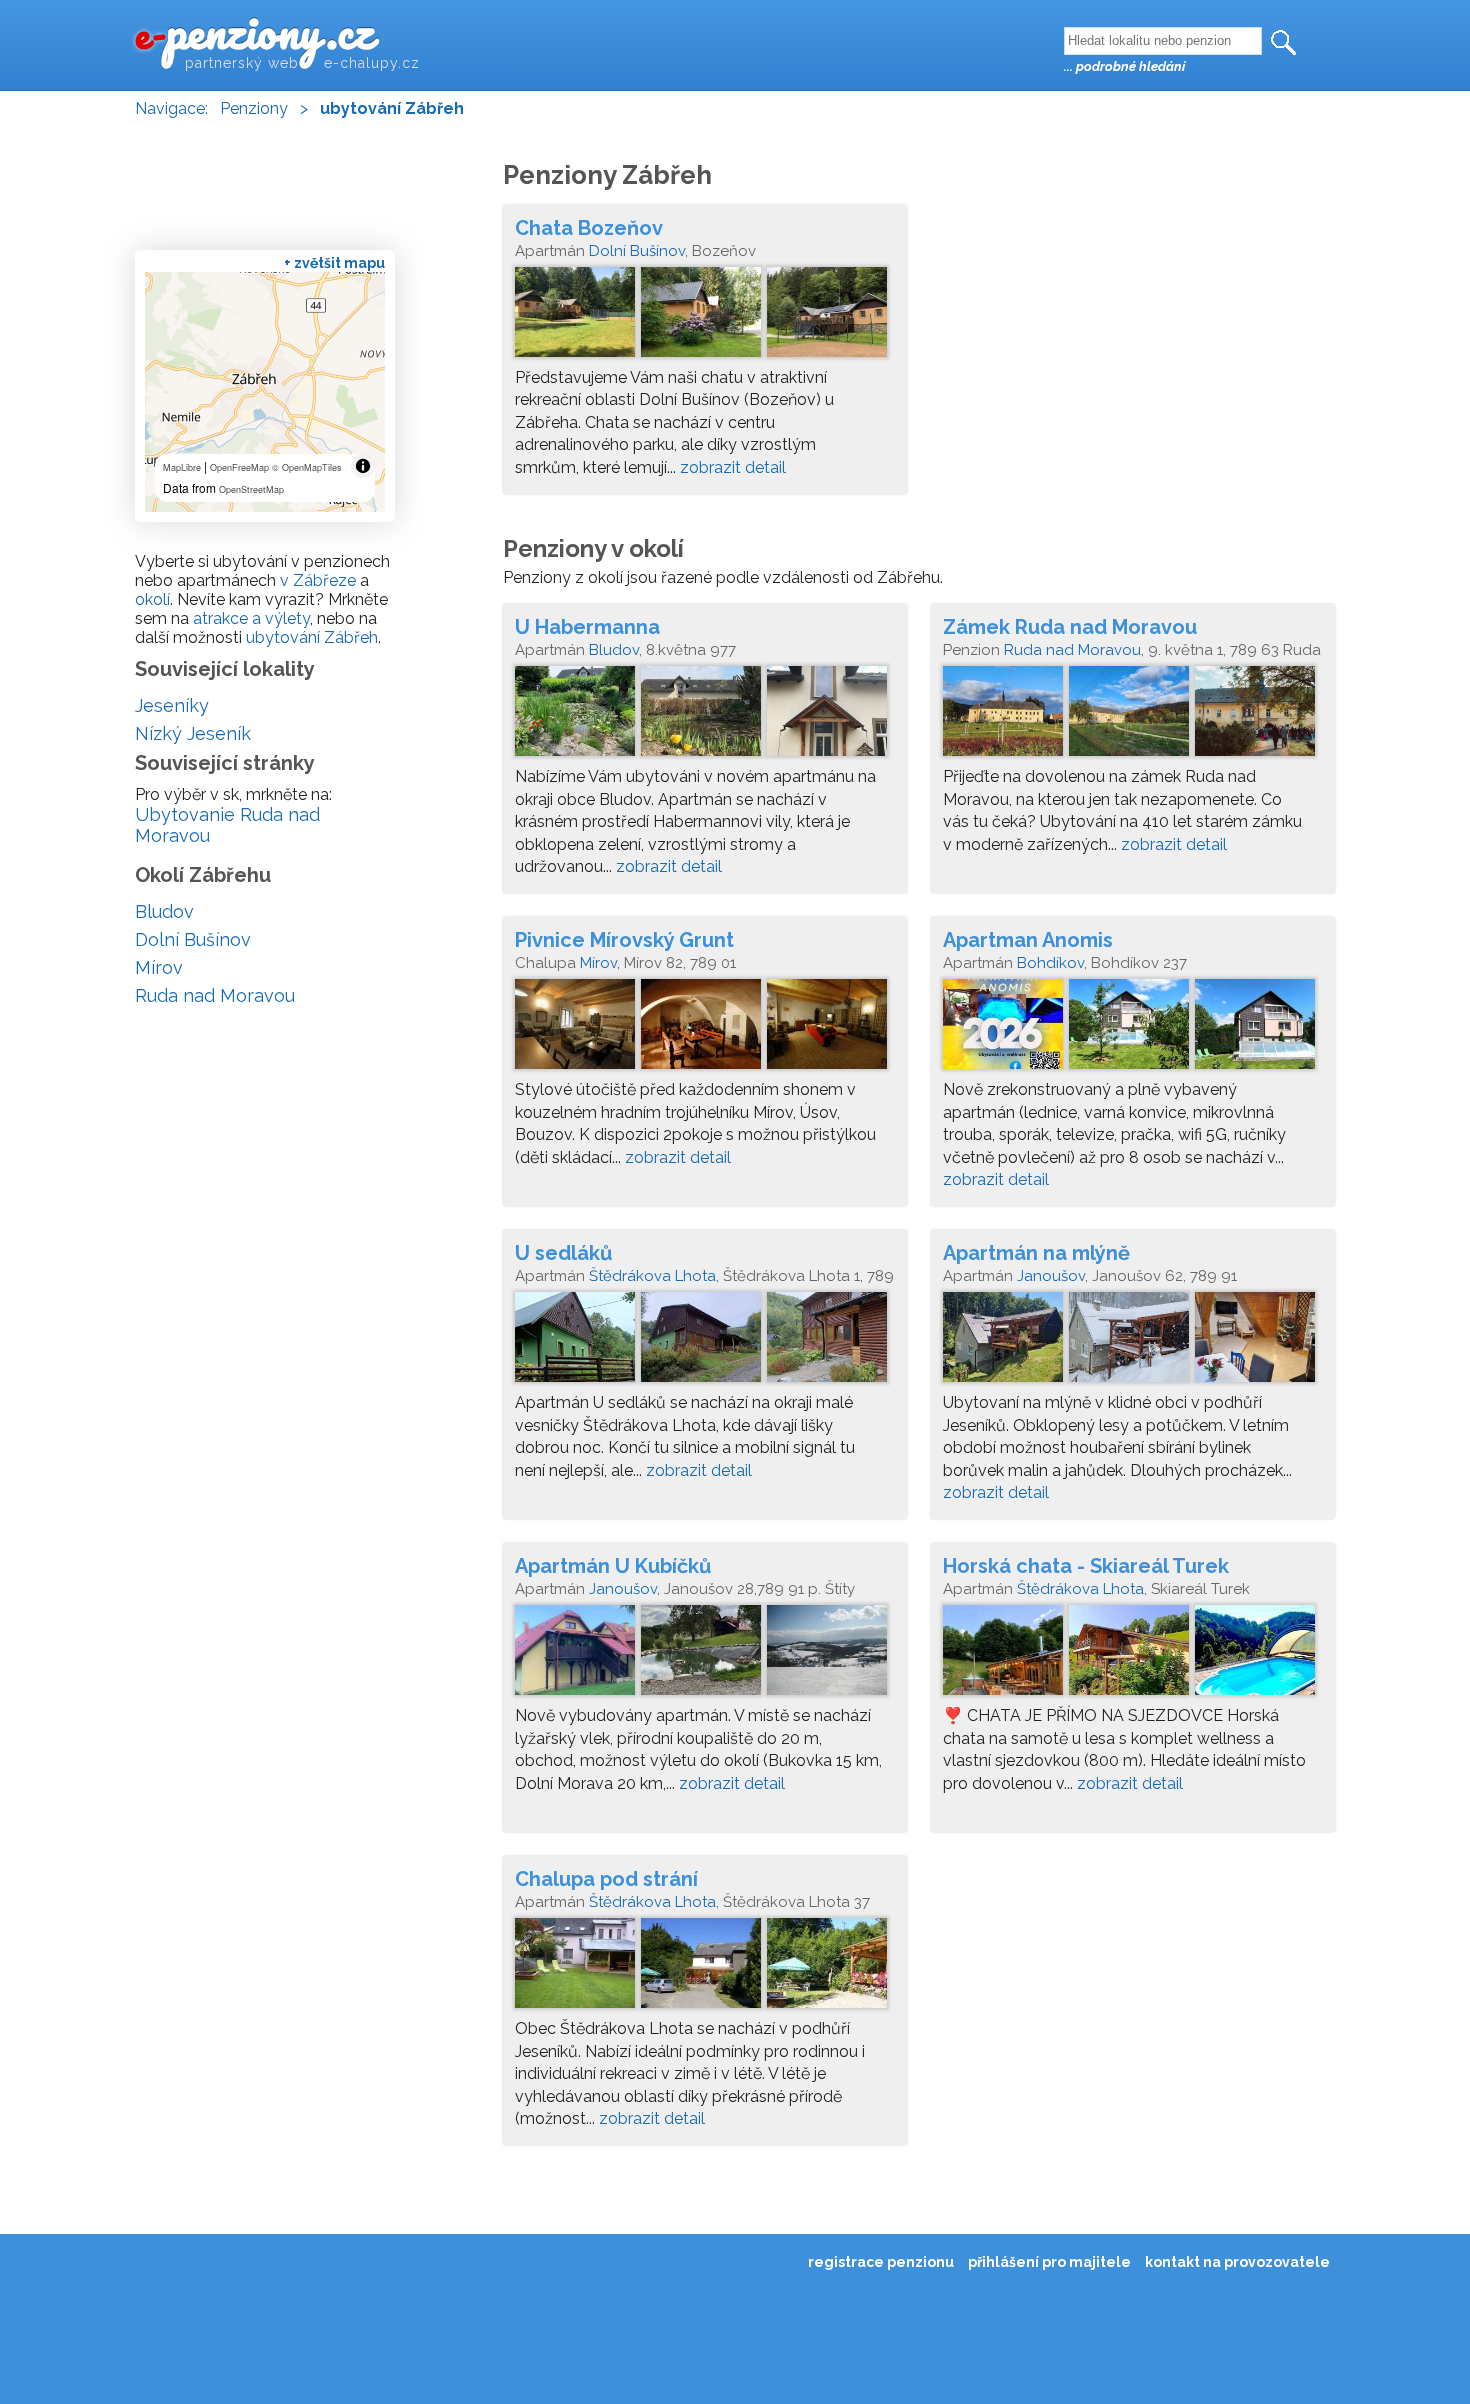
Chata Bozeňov (589, 228)
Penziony (254, 108)
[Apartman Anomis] (1133, 1029)
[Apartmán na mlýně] (1133, 1342)
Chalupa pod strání (606, 1879)
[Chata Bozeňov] (705, 317)
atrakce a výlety (251, 618)
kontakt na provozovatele (1237, 2262)
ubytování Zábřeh (312, 637)
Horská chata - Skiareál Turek (1086, 1566)
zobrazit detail (733, 467)
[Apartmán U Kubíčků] (705, 1655)
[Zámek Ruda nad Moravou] (1133, 716)
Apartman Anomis (1028, 940)
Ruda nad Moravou (1072, 650)
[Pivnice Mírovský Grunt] (705, 1029)
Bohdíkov (1050, 963)
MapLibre (182, 467)
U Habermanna (587, 627)
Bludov (614, 650)
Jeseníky (172, 705)
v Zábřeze (318, 580)
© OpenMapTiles (307, 467)
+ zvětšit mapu (334, 263)
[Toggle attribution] (363, 466)
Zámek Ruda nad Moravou (1070, 627)
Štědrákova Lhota (652, 1276)
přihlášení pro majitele (1049, 2262)
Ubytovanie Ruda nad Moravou (227, 825)
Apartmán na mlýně (1036, 1253)
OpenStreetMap (251, 489)
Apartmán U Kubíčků (613, 1566)
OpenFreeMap (239, 467)
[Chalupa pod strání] (705, 1968)
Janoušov (1051, 1276)
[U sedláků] (705, 1342)
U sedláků (563, 1253)
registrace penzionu (881, 2262)
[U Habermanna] (705, 716)
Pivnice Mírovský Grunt (624, 940)
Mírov (598, 963)
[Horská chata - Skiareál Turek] (1133, 1655)
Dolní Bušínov (637, 251)
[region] (265, 392)
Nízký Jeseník (193, 733)
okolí (152, 599)
